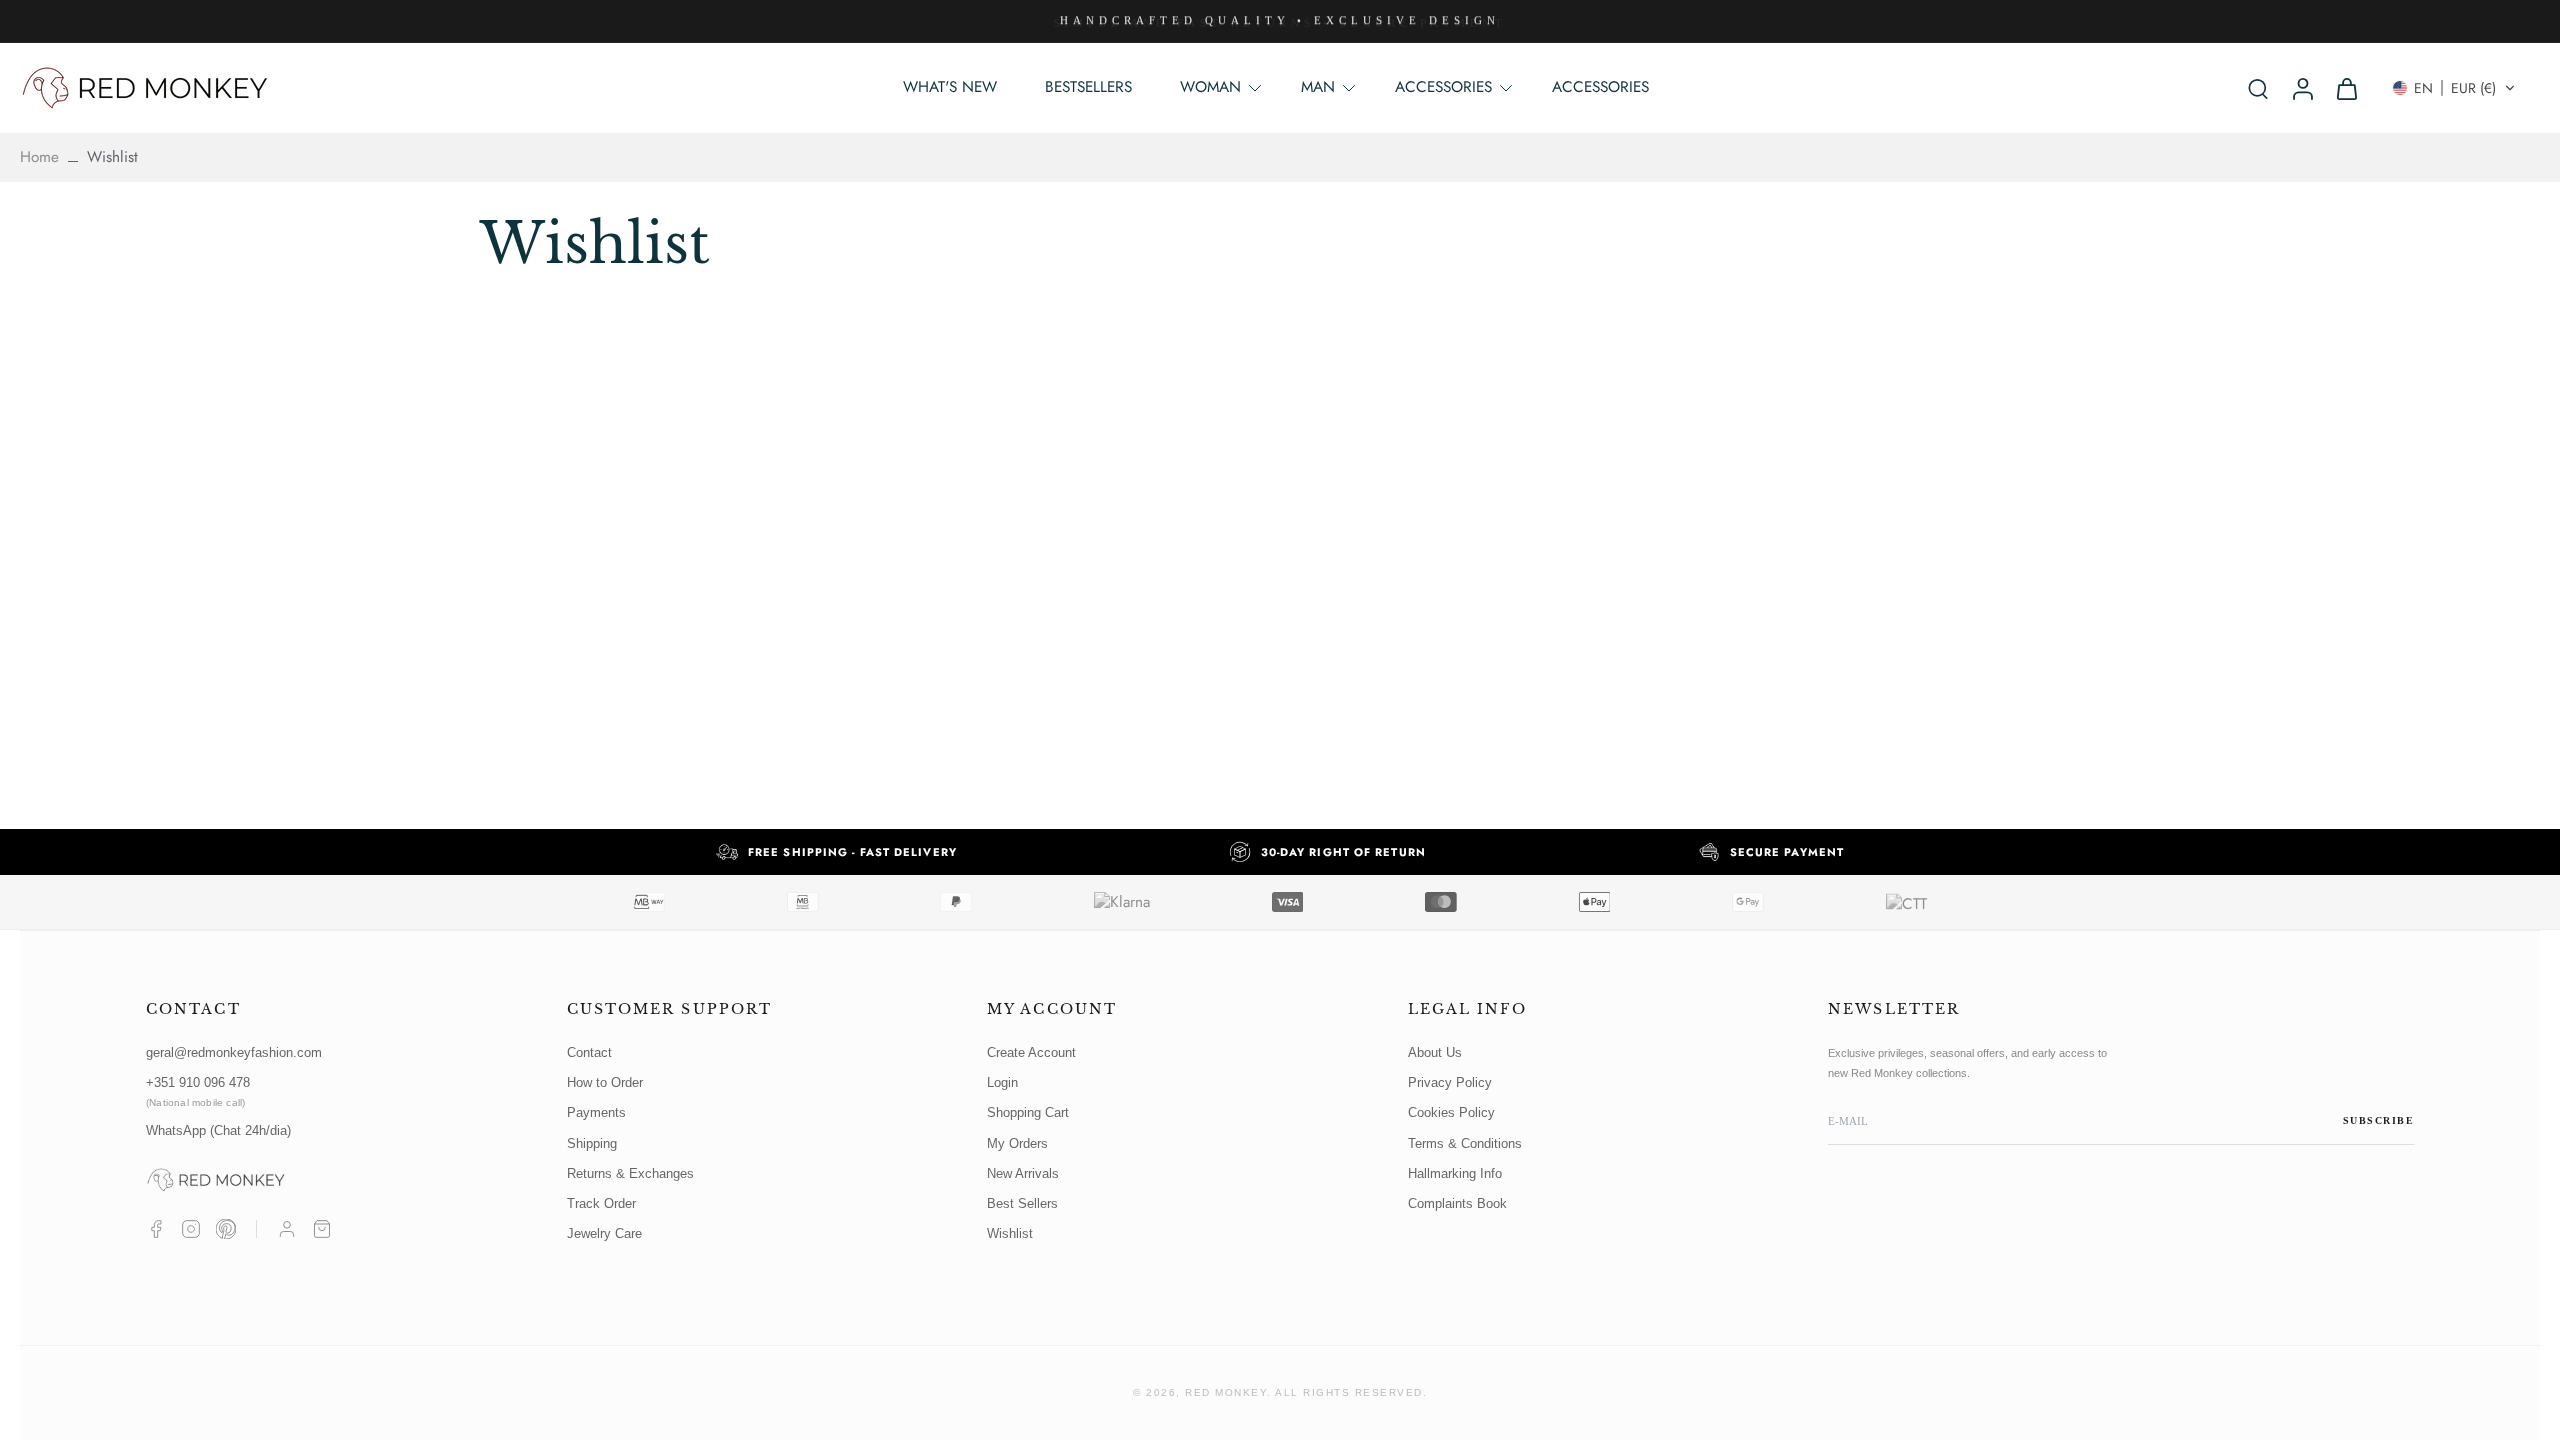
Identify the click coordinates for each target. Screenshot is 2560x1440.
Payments (596, 1112)
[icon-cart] (2346, 88)
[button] (2454, 88)
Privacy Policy (1450, 1082)
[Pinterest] (226, 1229)
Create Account (1031, 1052)
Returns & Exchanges (630, 1173)
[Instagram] (191, 1229)
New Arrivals (1023, 1173)
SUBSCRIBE (2379, 1120)
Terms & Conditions (1465, 1143)
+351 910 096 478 (198, 1091)
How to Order (605, 1082)
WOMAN (1210, 87)
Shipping (592, 1143)
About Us (1435, 1052)
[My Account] (287, 1229)
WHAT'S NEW (950, 87)
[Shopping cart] (322, 1229)
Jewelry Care (604, 1233)
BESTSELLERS (1088, 87)
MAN (1318, 87)
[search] (2258, 88)
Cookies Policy (1451, 1112)
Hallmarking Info (1455, 1173)
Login (1002, 1082)
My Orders (1017, 1143)
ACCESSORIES (1600, 87)
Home (39, 157)
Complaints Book (1457, 1203)
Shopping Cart (1028, 1112)
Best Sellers (1022, 1203)
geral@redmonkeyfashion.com (234, 1052)
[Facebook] (156, 1229)
